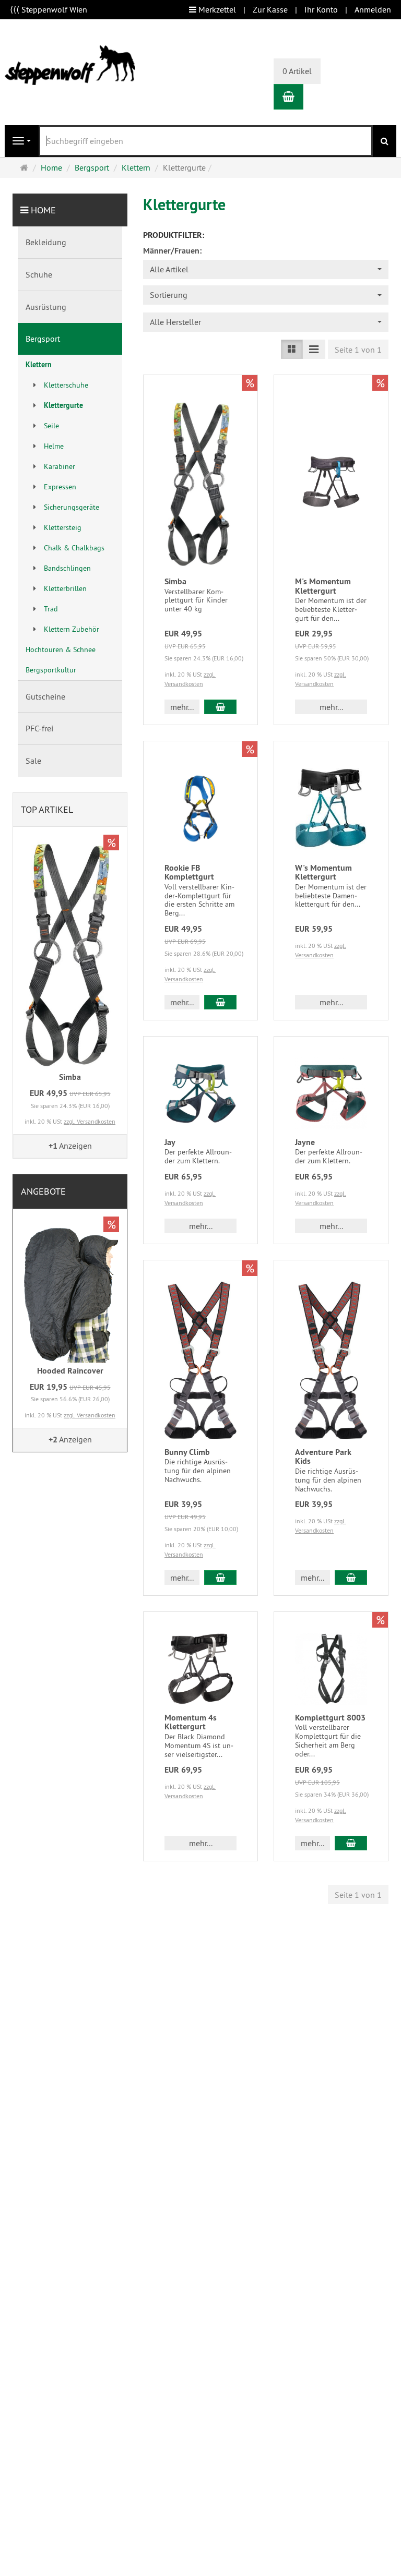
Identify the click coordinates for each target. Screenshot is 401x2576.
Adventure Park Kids (323, 1457)
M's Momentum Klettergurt (323, 586)
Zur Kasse (270, 9)
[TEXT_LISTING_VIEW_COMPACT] (314, 349)
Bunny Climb (187, 1452)
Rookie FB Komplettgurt (189, 872)
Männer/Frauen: (172, 251)
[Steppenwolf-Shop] (70, 64)
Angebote (43, 1191)
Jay (170, 1142)
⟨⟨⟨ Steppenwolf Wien (49, 9)
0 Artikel (297, 71)
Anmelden (373, 9)
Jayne (305, 1142)
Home (43, 210)
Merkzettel (216, 9)
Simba (175, 581)
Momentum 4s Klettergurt (191, 1722)
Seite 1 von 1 (358, 350)
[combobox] (266, 269)
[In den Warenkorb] (220, 707)
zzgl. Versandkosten (90, 1121)
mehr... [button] (182, 707)
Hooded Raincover (70, 1371)
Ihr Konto (321, 9)
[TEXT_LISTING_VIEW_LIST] (292, 349)
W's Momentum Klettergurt (323, 872)
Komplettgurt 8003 (330, 1718)
